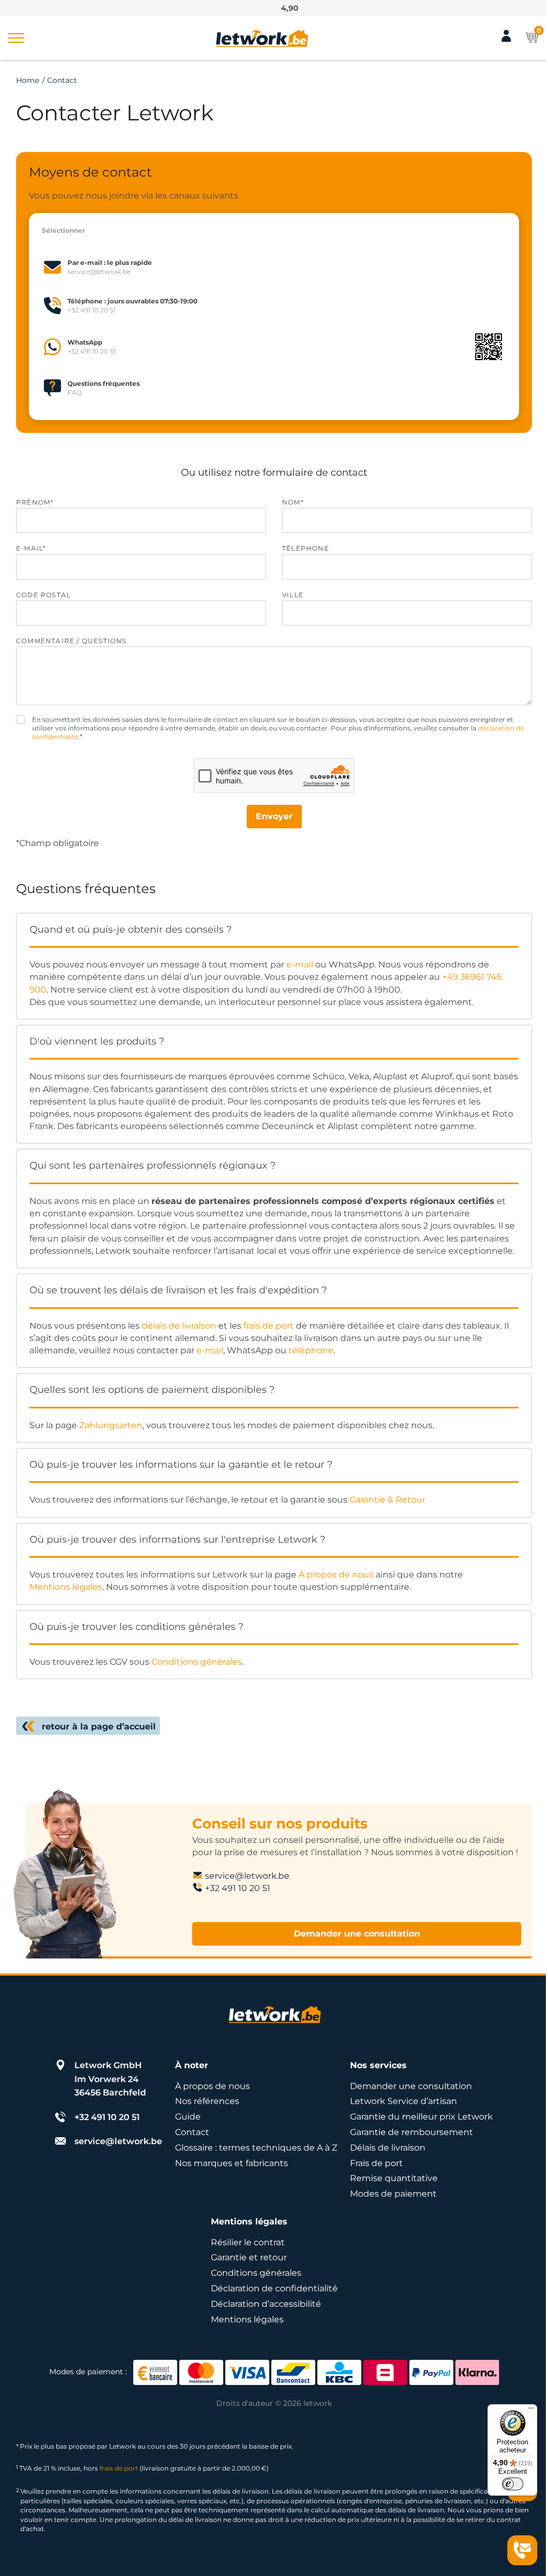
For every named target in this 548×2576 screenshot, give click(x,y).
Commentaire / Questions (71, 641)
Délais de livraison (388, 2148)
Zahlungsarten (111, 1425)
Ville (293, 595)
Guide (188, 2117)
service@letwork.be (247, 1876)
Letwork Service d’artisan (404, 2101)
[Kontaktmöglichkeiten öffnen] (522, 2550)
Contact (192, 2132)
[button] (16, 38)
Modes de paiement (393, 2194)
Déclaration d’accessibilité (266, 2304)
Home (28, 80)
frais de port (269, 1326)
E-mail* (31, 548)
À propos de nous (336, 1575)
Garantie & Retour (387, 1500)
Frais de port (376, 2163)
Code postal (43, 595)
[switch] (513, 2484)
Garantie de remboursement (412, 2132)
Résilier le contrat (248, 2242)
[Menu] (531, 2411)
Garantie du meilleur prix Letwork (421, 2117)
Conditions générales (197, 1662)
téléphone (311, 1350)
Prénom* (35, 502)
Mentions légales (66, 1587)
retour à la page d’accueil (99, 1727)
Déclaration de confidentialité (274, 2288)
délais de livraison (179, 1326)
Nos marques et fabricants (231, 2163)
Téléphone (306, 548)
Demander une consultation (357, 1934)
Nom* (293, 502)
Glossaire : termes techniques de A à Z (256, 2148)
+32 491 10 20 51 (238, 1888)
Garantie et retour (249, 2257)
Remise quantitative (394, 2178)
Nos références (207, 2101)
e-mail (300, 965)
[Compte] (506, 40)
